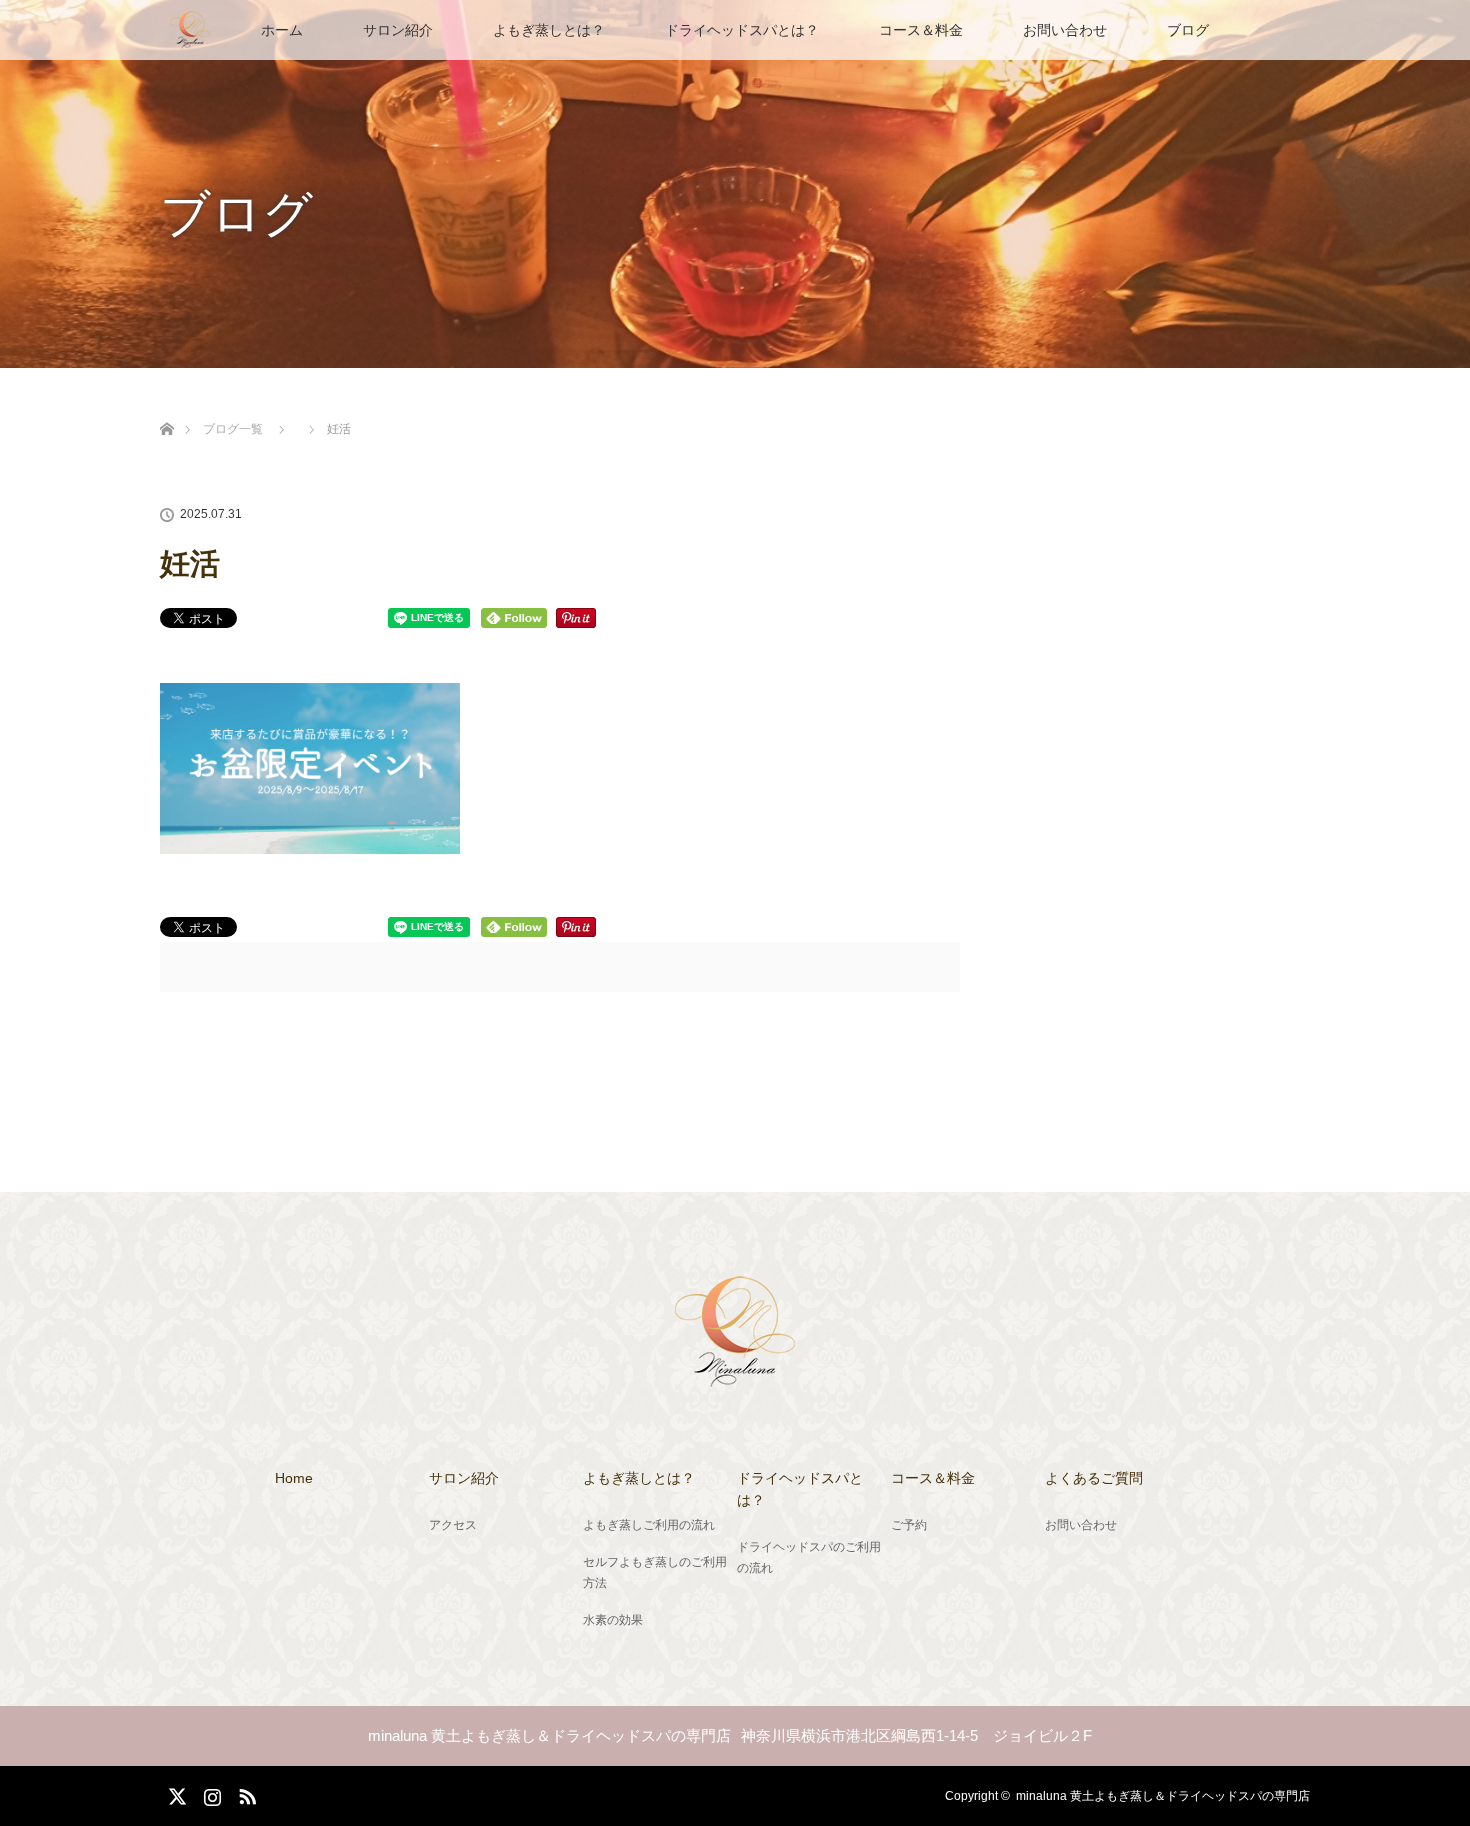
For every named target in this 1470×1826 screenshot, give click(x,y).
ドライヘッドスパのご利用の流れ (809, 1558)
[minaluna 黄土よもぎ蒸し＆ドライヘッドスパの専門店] (735, 1375)
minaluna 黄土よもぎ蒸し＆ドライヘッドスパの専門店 (1163, 1796)
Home (294, 1478)
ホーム (282, 30)
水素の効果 (613, 1620)
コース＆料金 (921, 30)
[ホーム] (166, 405)
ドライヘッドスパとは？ (742, 30)
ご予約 (909, 1525)
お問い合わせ (1065, 30)
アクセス (453, 1525)
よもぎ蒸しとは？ (549, 30)
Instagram (210, 1793)
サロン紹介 (398, 30)
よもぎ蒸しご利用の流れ (649, 1525)
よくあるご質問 (1094, 1478)
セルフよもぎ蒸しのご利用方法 (655, 1573)
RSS (245, 1793)
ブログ (1188, 30)
